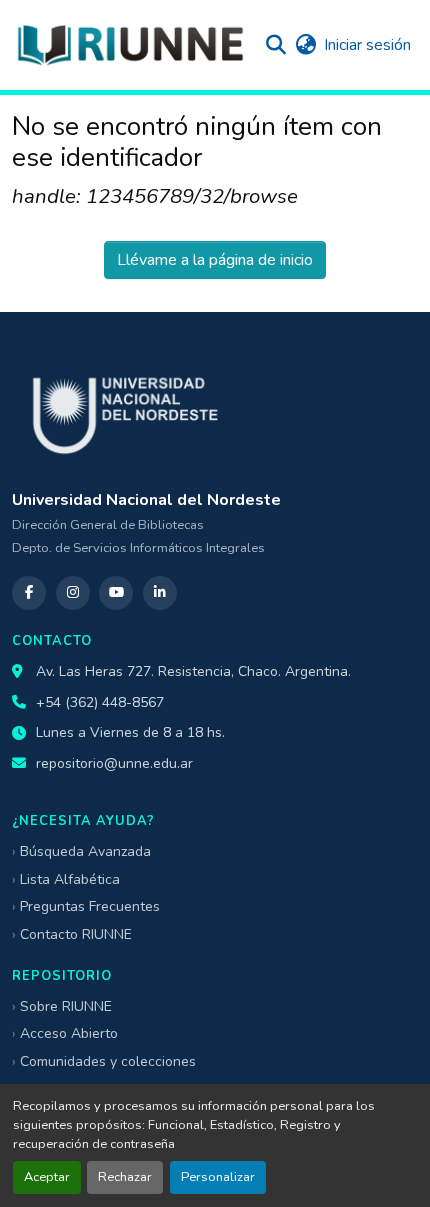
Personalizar (218, 1177)
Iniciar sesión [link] (367, 45)
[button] (130, 45)
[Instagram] (73, 593)
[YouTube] (116, 593)
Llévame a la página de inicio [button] (215, 260)
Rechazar (125, 1177)
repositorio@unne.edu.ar (114, 763)
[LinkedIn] (160, 593)
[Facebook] (29, 593)
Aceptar (47, 1177)
